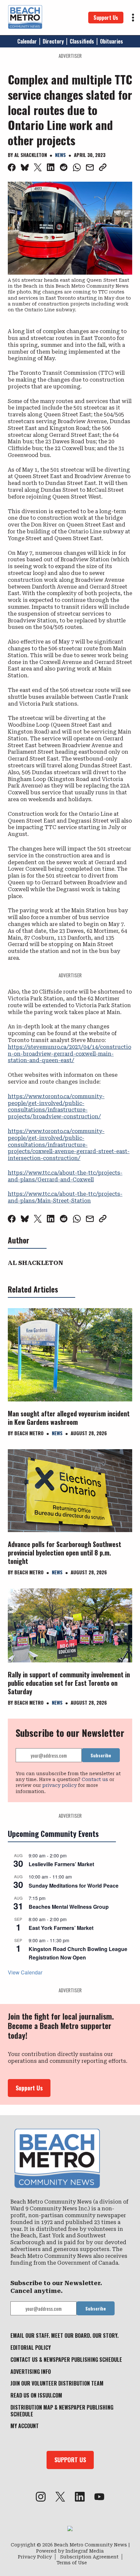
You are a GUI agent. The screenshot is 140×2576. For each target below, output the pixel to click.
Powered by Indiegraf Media (70, 2551)
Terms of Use (72, 2563)
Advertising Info (31, 2372)
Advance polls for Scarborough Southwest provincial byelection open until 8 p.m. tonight (64, 1553)
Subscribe (101, 1755)
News (60, 155)
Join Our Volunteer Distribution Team (57, 2383)
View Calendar (25, 1972)
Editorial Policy (31, 2348)
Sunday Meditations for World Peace (74, 1886)
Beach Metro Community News (91, 2545)
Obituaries (112, 41)
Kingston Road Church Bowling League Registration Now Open (78, 1953)
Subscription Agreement (89, 2557)
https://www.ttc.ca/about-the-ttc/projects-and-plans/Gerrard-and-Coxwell (65, 1176)
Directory (53, 41)
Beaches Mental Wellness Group (69, 1907)
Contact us (95, 1779)
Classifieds (82, 41)
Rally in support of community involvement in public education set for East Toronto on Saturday (69, 1683)
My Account (25, 2426)
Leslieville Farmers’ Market (61, 1864)
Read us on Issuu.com (36, 2395)
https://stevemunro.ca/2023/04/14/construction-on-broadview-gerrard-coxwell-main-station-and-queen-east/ (70, 1054)
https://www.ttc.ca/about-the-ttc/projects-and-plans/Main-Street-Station (65, 1197)
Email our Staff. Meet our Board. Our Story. (64, 2335)
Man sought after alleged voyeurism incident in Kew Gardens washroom (69, 1418)
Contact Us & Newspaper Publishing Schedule (66, 2360)
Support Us (106, 18)
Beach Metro (29, 1433)
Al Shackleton (31, 155)
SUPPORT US (70, 2460)
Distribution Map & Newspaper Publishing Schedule (62, 2411)
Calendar (27, 41)
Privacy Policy (35, 2557)
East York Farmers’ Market (61, 1928)
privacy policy (60, 1785)
